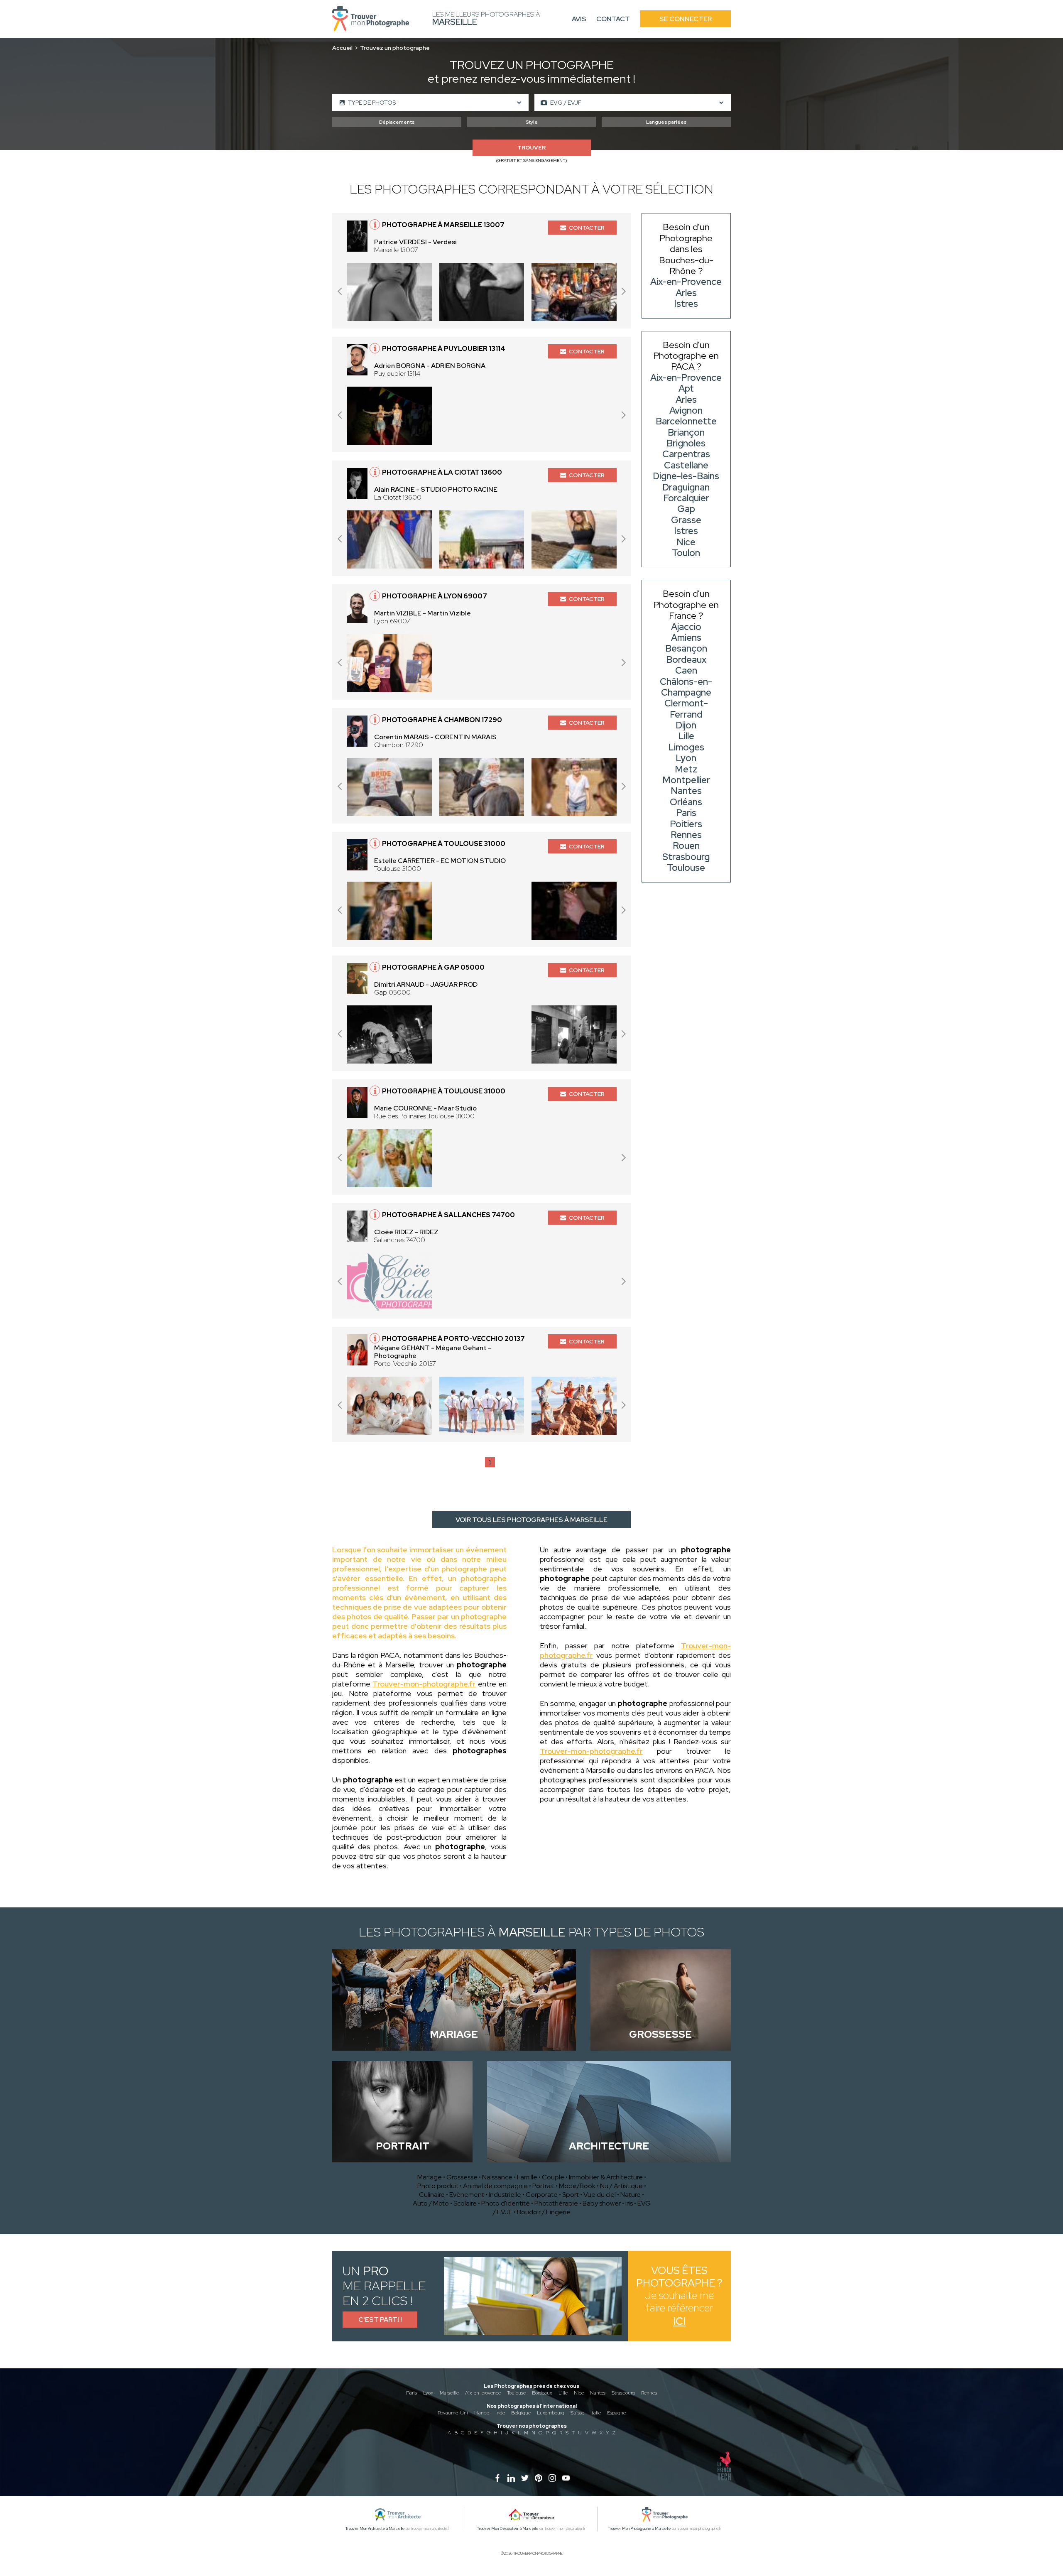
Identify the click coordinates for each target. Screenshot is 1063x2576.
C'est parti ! (380, 2320)
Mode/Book (577, 2186)
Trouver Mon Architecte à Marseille (375, 2529)
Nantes (598, 2393)
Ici (679, 2321)
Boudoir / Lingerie (544, 2212)
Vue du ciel (600, 2195)
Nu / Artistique (621, 2186)
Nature (631, 2195)
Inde (500, 2413)
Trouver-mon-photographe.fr (424, 1684)
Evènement (467, 2195)
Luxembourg (551, 2413)
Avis (579, 19)
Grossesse (462, 2177)
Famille (527, 2177)
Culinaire (432, 2195)
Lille (563, 2393)
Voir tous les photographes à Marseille (531, 1520)
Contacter (587, 228)
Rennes (649, 2393)
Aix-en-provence (483, 2393)
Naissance (497, 2177)
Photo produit (438, 2186)
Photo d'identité (506, 2203)
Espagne (616, 2413)
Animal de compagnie (495, 2186)
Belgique (521, 2413)
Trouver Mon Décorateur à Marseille (508, 2529)
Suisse (577, 2413)
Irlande (482, 2413)
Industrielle (505, 2195)
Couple (553, 2177)
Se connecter (686, 19)
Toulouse (516, 2393)
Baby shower (602, 2203)
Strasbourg (623, 2393)
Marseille (449, 2393)
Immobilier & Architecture (606, 2177)
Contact (613, 19)
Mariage (430, 2177)
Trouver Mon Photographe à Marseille (639, 2529)
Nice (579, 2393)
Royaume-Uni (453, 2413)
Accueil (342, 48)
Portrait (543, 2186)
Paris (411, 2393)
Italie (596, 2413)
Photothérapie (556, 2203)
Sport (571, 2195)
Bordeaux (542, 2393)
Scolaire (465, 2203)
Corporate (542, 2195)
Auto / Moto (431, 2203)
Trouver (531, 148)
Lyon (428, 2393)
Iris (629, 2203)
